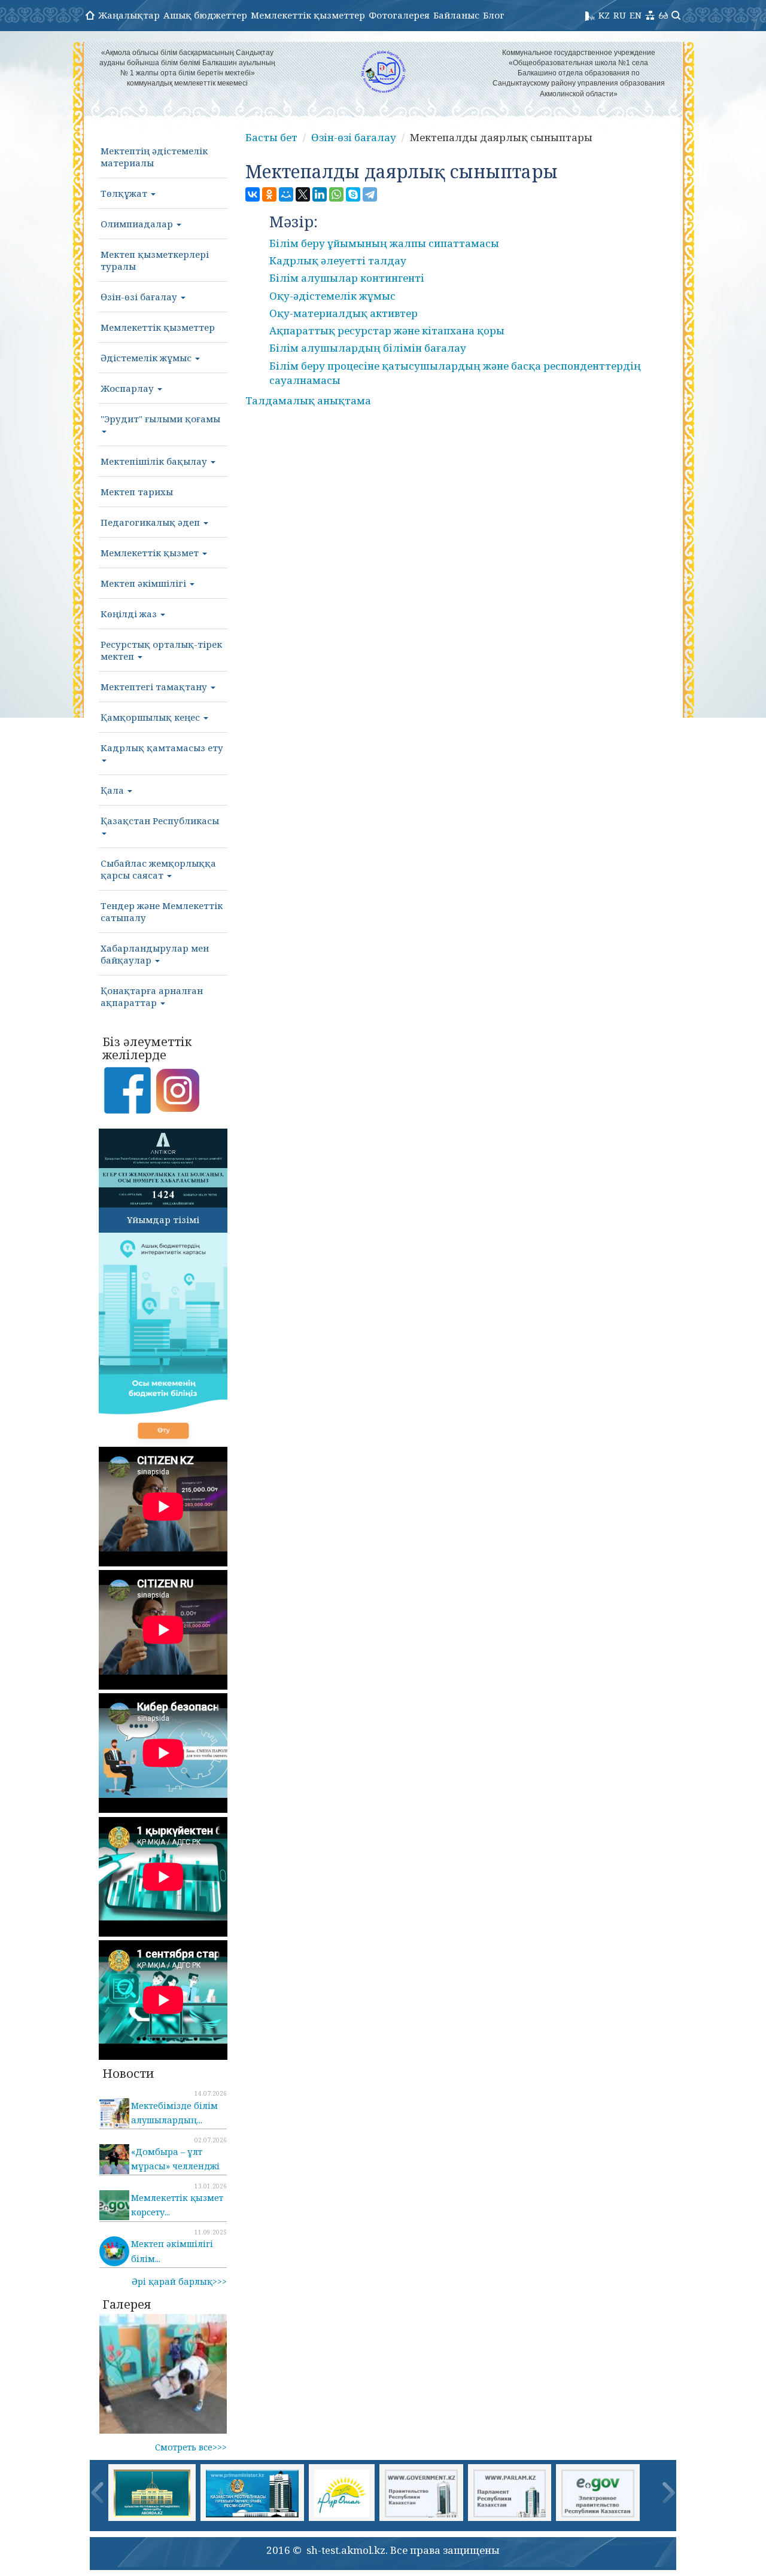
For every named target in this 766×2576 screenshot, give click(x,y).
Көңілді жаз (130, 614)
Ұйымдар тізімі (163, 1220)
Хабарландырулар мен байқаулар (155, 954)
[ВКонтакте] (253, 194)
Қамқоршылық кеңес (151, 717)
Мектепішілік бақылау (155, 461)
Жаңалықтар (129, 15)
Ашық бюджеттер (205, 15)
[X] (303, 194)
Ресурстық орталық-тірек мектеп (161, 650)
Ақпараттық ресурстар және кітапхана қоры (387, 330)
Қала (113, 790)
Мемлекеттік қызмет (151, 553)
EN (636, 15)
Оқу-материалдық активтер (344, 313)
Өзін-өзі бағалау (140, 297)
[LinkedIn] (320, 194)
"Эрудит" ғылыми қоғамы (160, 419)
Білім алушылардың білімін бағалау (368, 348)
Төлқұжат (125, 193)
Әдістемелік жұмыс (147, 358)
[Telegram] (370, 194)
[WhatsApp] (336, 194)
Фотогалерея (399, 15)
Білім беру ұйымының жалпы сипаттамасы (384, 243)
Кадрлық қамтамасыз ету (162, 748)
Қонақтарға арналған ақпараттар (152, 996)
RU (620, 15)
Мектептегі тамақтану (155, 687)
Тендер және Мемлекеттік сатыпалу (162, 911)
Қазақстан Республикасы (160, 821)
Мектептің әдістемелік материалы (154, 157)
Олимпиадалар (138, 224)
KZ (604, 15)
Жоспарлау (128, 388)
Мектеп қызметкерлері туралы (155, 260)
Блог (494, 15)
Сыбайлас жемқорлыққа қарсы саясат (158, 869)
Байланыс (456, 15)
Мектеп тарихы (137, 492)
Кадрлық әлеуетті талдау (338, 260)
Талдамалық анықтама (308, 400)
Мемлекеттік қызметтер (308, 15)
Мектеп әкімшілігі (145, 583)
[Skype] (353, 194)
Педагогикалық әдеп (151, 522)
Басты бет (271, 137)
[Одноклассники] (269, 194)
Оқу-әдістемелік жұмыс (332, 296)
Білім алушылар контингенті (347, 278)
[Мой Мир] (286, 194)
